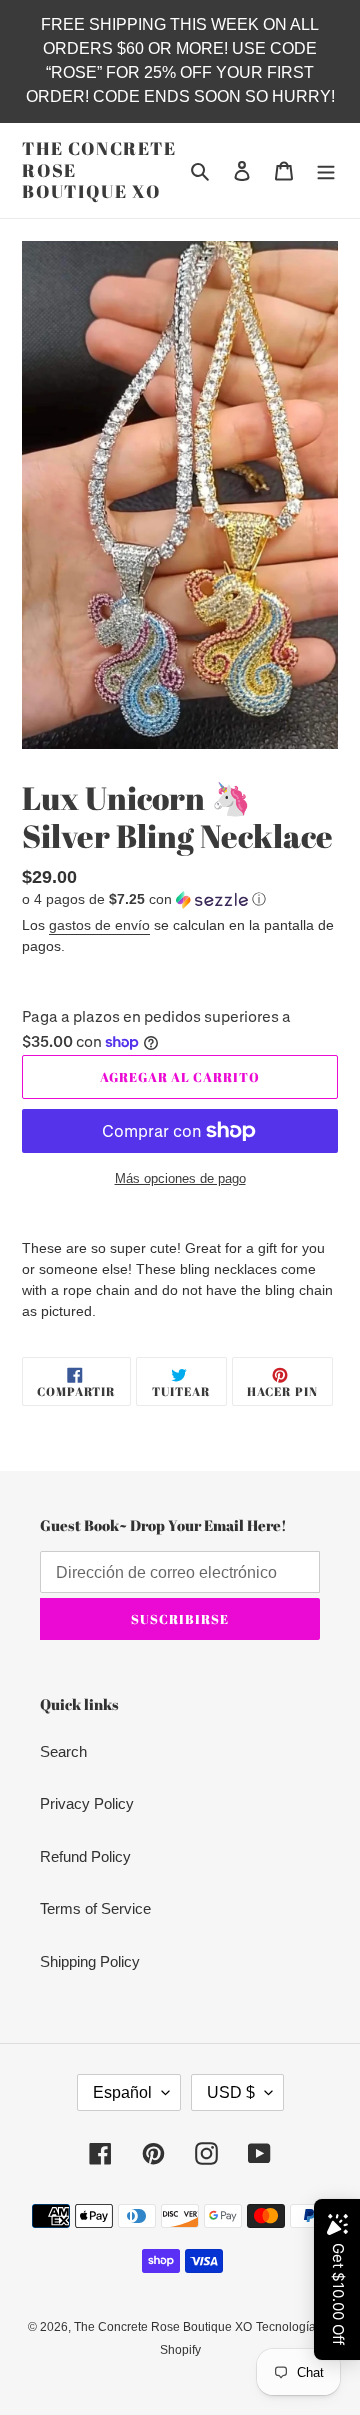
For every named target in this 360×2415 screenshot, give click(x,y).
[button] (144, 899)
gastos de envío (99, 925)
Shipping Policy (90, 1961)
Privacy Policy (87, 1803)
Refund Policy (85, 1856)
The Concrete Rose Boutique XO (99, 170)
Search (63, 1751)
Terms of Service (95, 1908)
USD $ (231, 2092)
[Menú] (326, 170)
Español (122, 2092)
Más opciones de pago (180, 1178)
